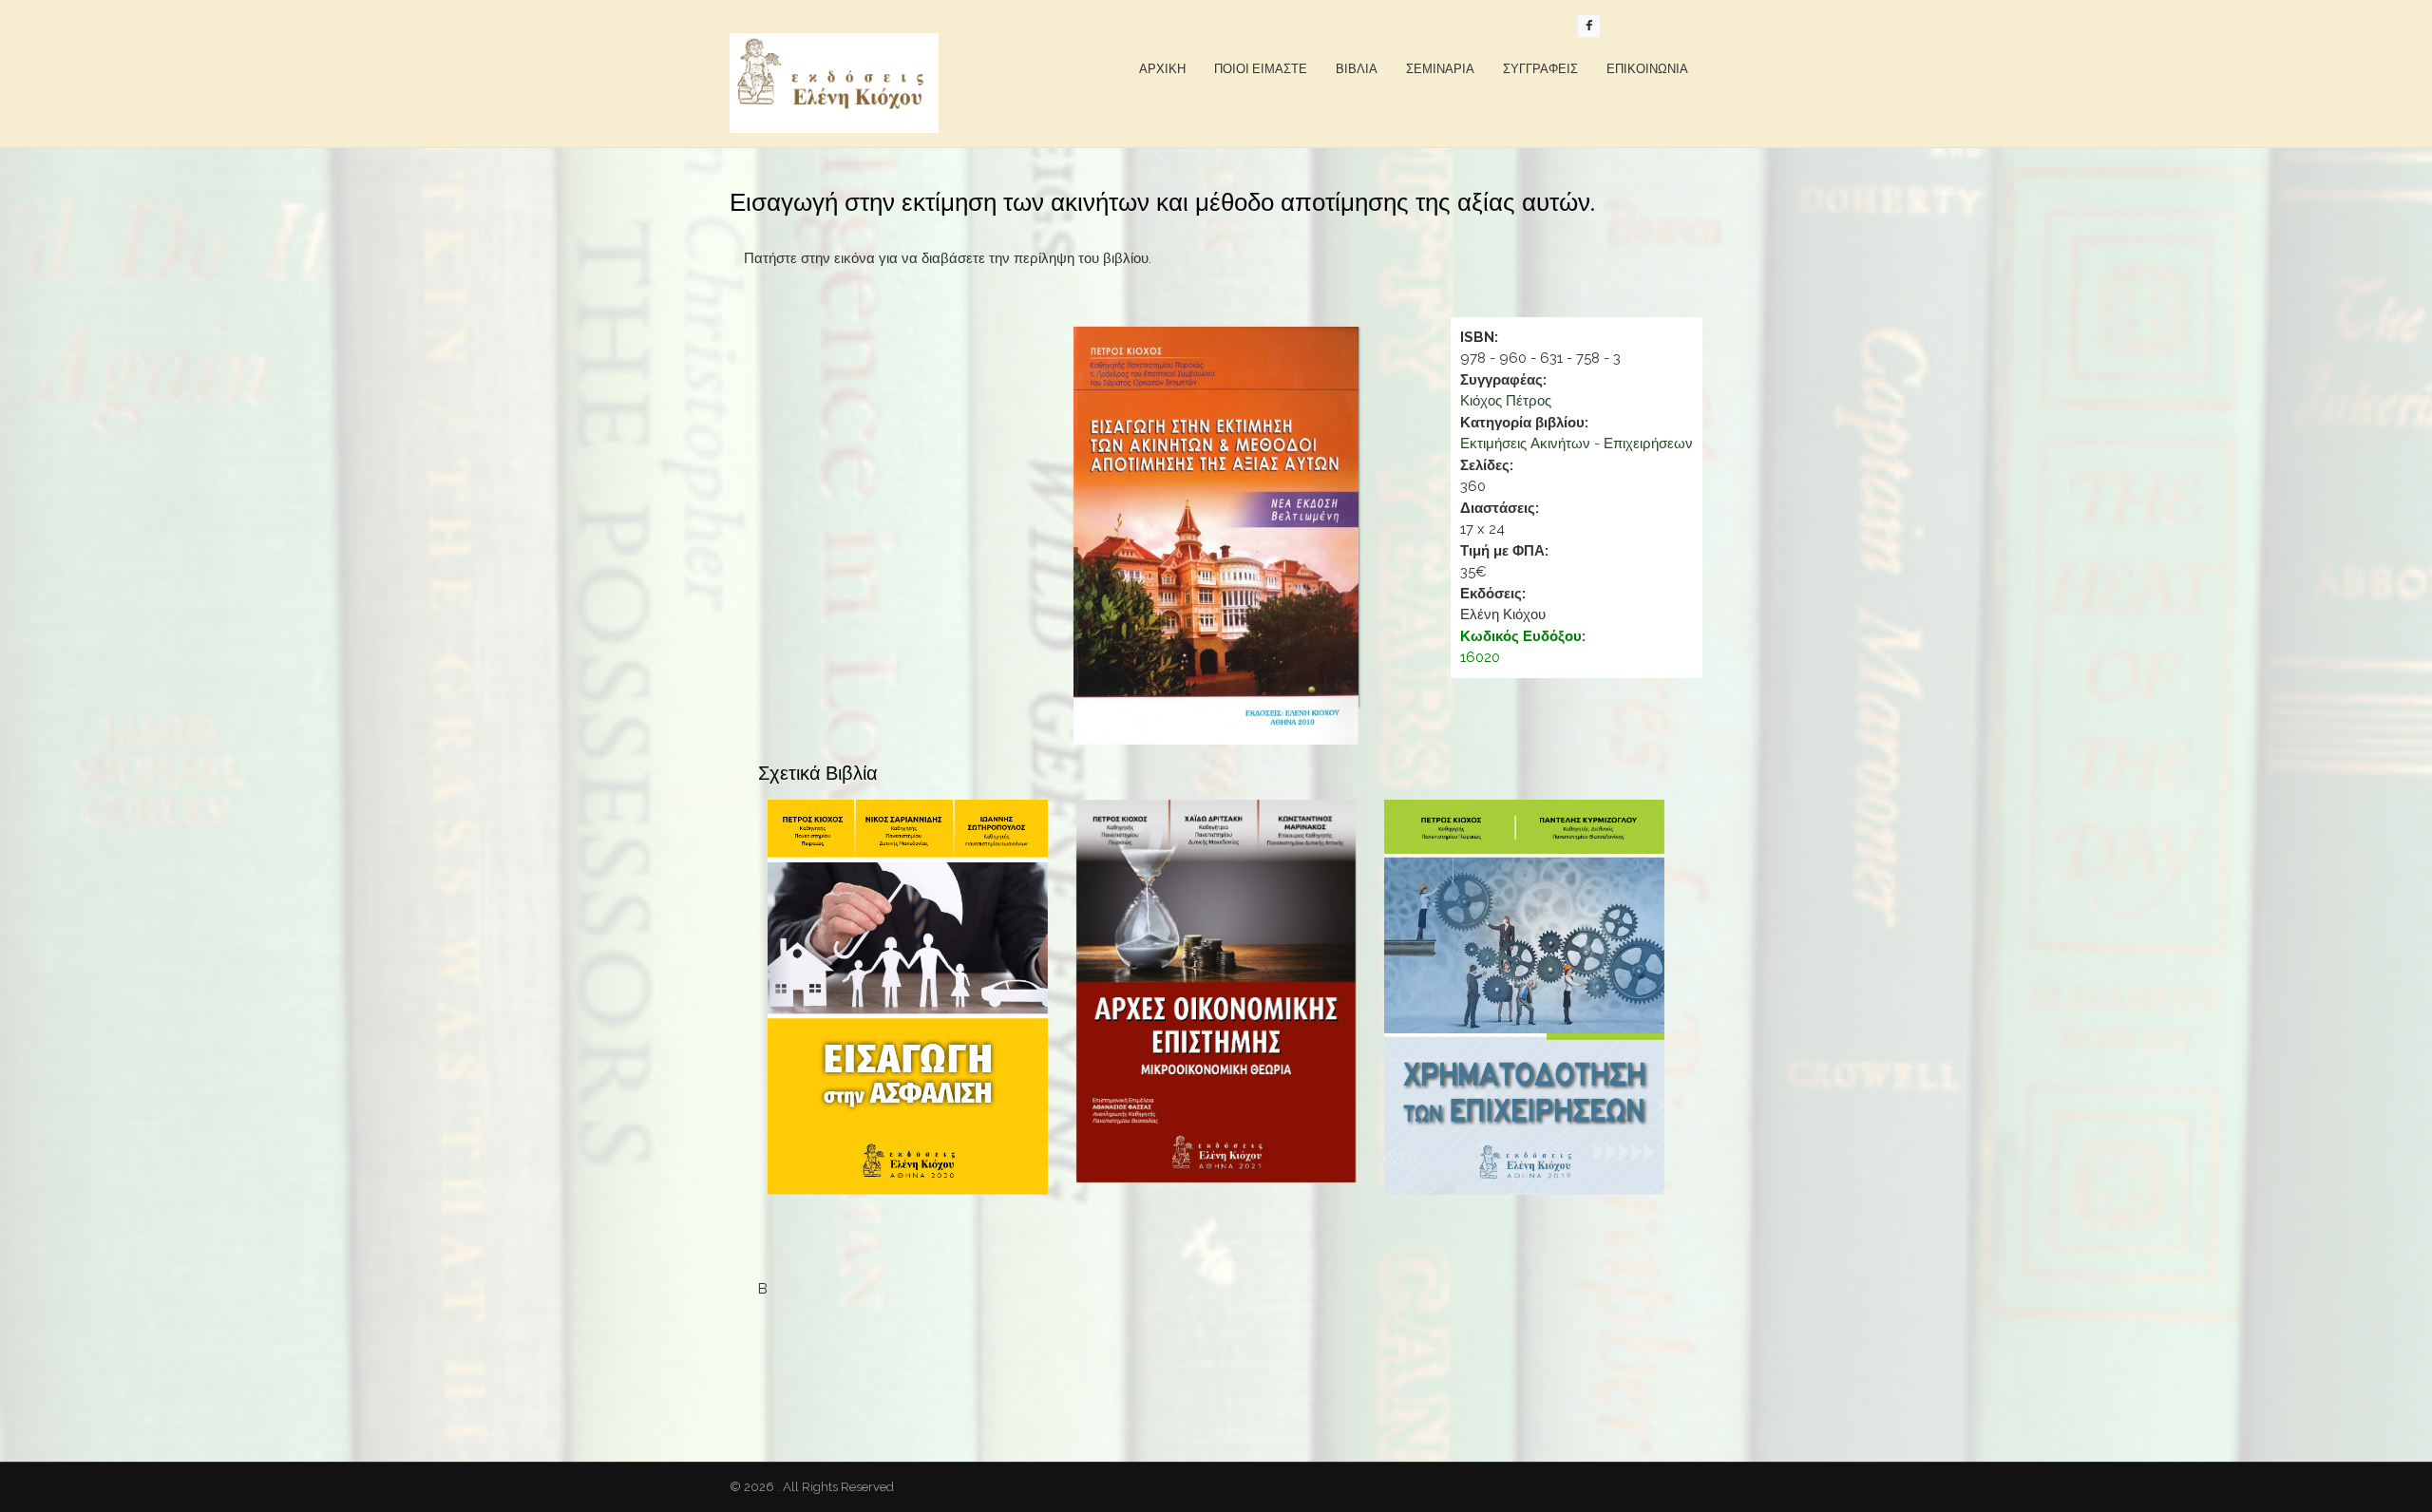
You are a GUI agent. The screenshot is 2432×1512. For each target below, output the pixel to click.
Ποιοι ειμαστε (1261, 69)
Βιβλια (1357, 69)
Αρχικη (1162, 69)
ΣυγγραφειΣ (1540, 69)
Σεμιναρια (1440, 69)
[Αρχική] (834, 83)
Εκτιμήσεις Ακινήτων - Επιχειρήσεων (1577, 444)
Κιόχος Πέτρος (1506, 401)
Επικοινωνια (1647, 69)
